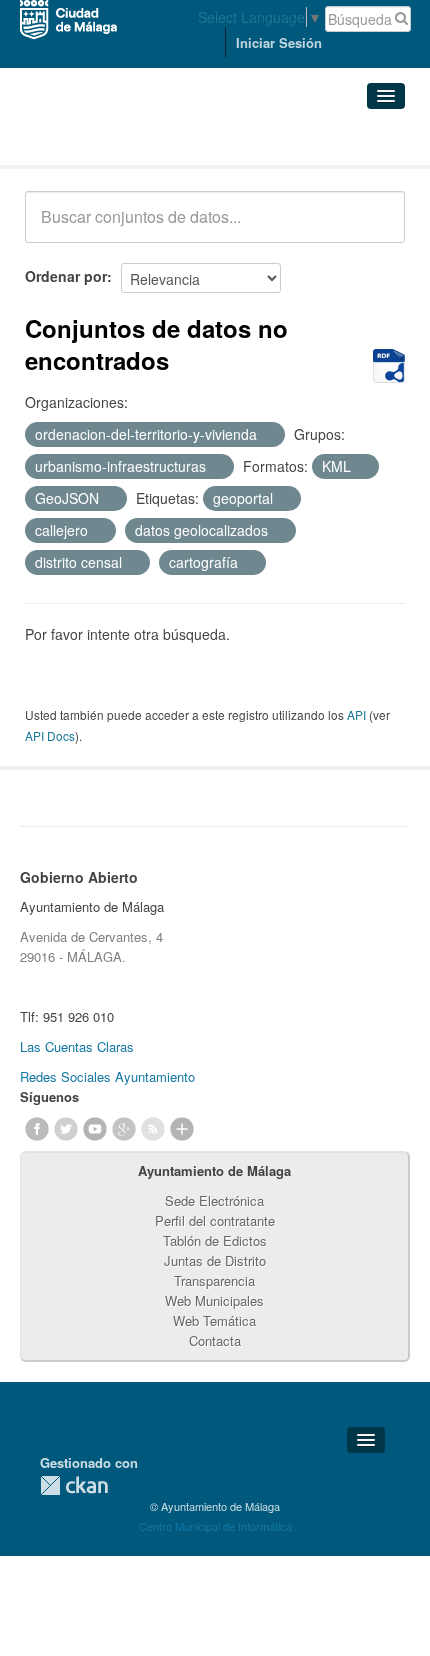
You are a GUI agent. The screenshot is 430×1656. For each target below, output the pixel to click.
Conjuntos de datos (113, 140)
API (356, 714)
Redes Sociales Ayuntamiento (107, 1076)
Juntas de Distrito (215, 1260)
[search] (376, 228)
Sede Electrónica (214, 1200)
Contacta (215, 1340)
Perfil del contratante (215, 1220)
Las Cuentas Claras (77, 1046)
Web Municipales (214, 1300)
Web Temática (214, 1320)
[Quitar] (268, 435)
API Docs (50, 735)
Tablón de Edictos (215, 1240)
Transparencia (214, 1280)
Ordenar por (66, 276)
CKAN (74, 1485)
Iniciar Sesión (279, 42)
